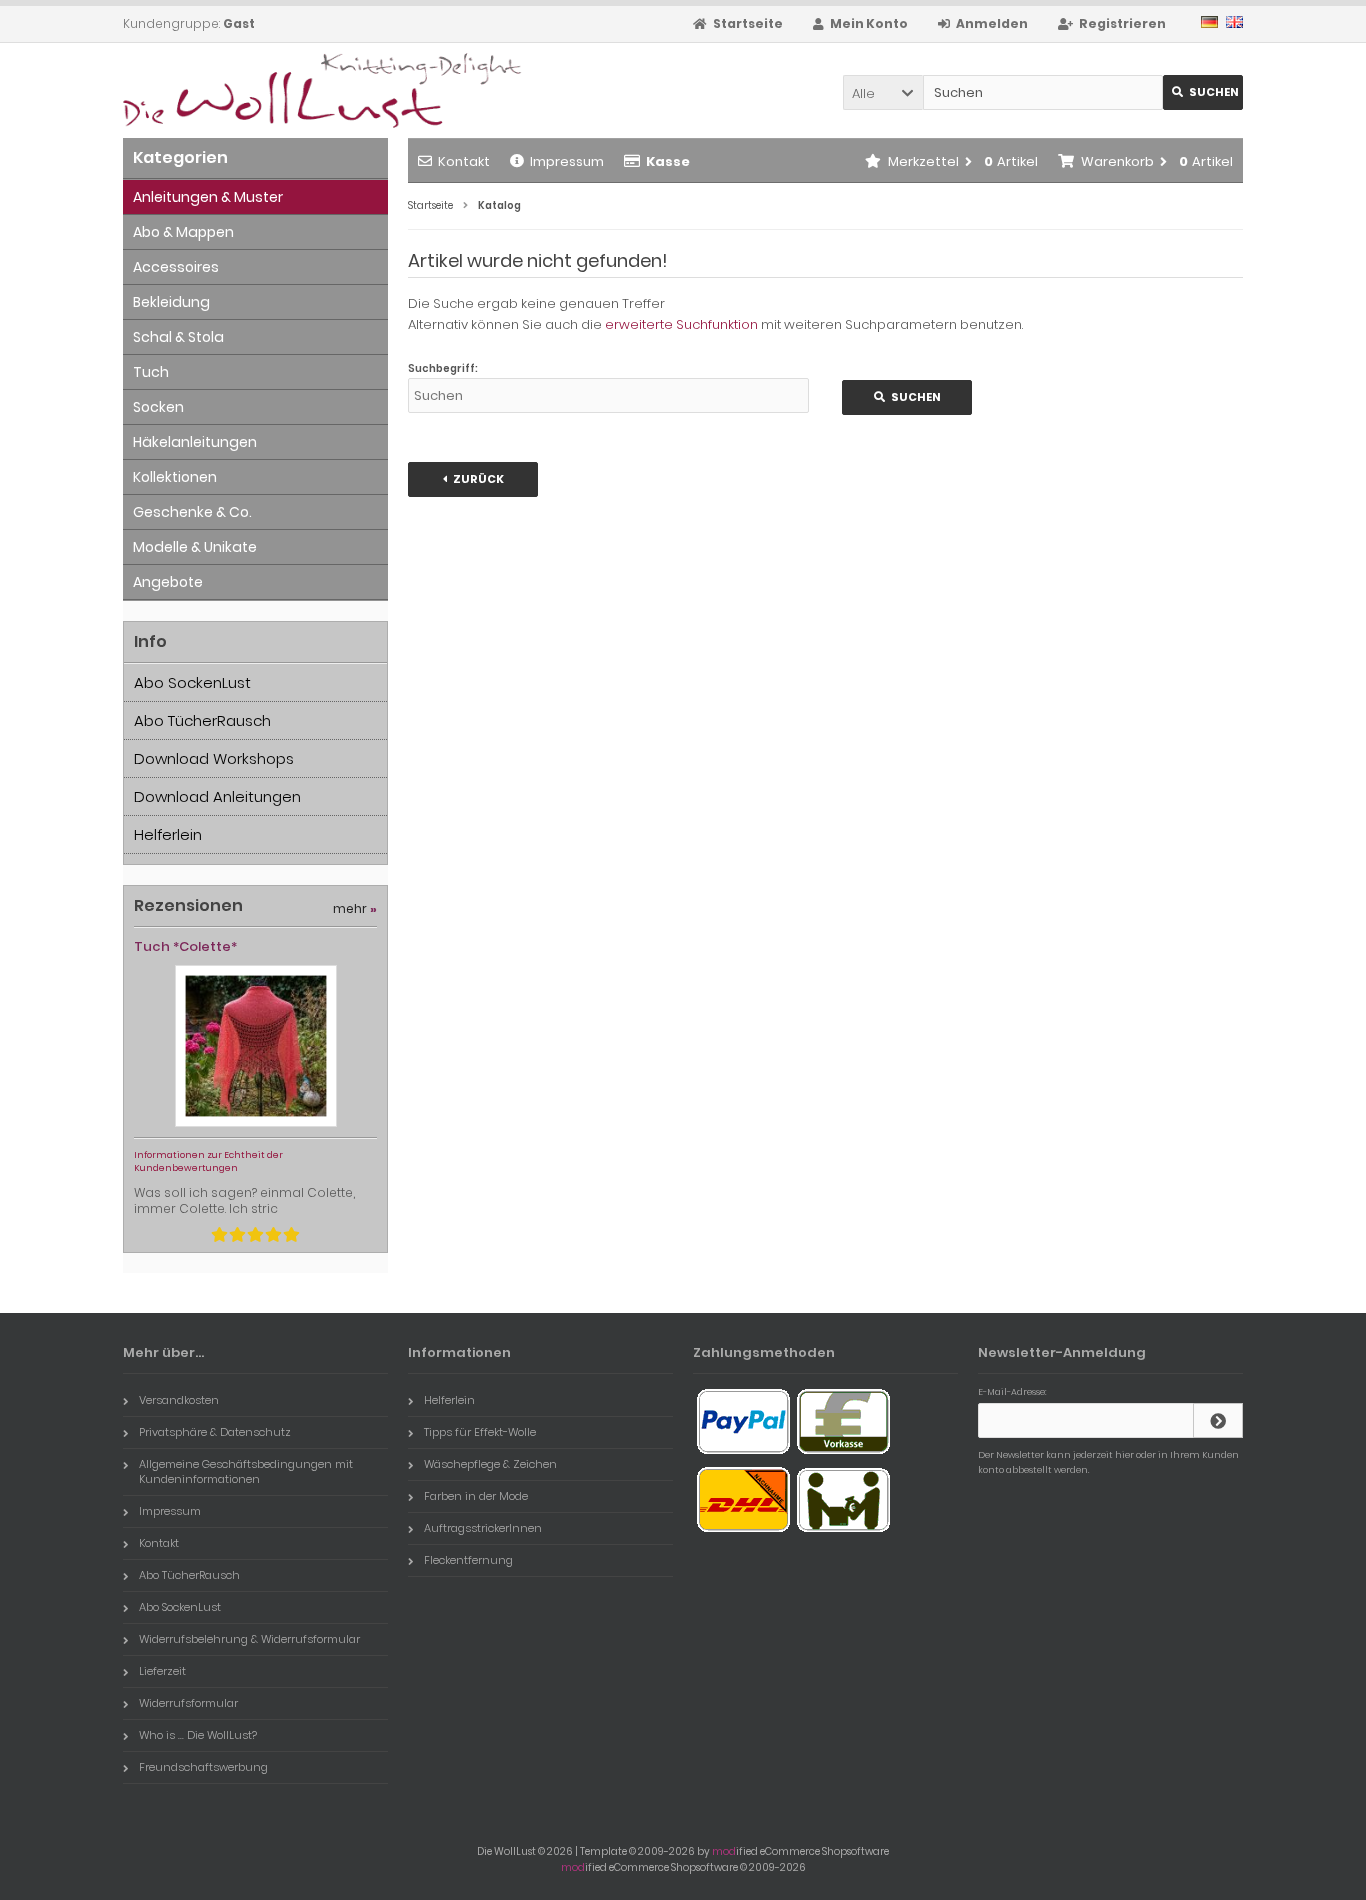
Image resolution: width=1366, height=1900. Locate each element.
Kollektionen (175, 477)
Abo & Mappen (183, 232)
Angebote (168, 582)
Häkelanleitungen (195, 442)
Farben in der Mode (476, 1496)
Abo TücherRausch (202, 720)
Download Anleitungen (217, 796)
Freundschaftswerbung (203, 1767)
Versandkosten (179, 1400)
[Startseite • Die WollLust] (255, 90)
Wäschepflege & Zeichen (490, 1464)
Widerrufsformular (188, 1703)
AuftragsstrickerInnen (483, 1528)
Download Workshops (214, 758)
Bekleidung (171, 302)
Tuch (151, 372)
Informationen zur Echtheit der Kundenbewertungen (208, 1161)
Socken (158, 407)
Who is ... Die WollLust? (198, 1735)
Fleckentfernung (468, 1560)
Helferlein (168, 834)
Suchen (1203, 92)
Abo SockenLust (192, 682)
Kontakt (464, 161)
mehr (355, 908)
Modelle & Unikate (195, 547)
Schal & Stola (178, 337)
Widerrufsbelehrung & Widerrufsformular (249, 1639)
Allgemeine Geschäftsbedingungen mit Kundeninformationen (246, 1471)
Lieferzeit (162, 1671)
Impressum (567, 161)
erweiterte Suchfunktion (681, 324)
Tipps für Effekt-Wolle (480, 1432)
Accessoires (176, 267)
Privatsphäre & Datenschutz (215, 1432)
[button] (883, 92)
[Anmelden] (1218, 1420)
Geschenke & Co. (192, 512)
